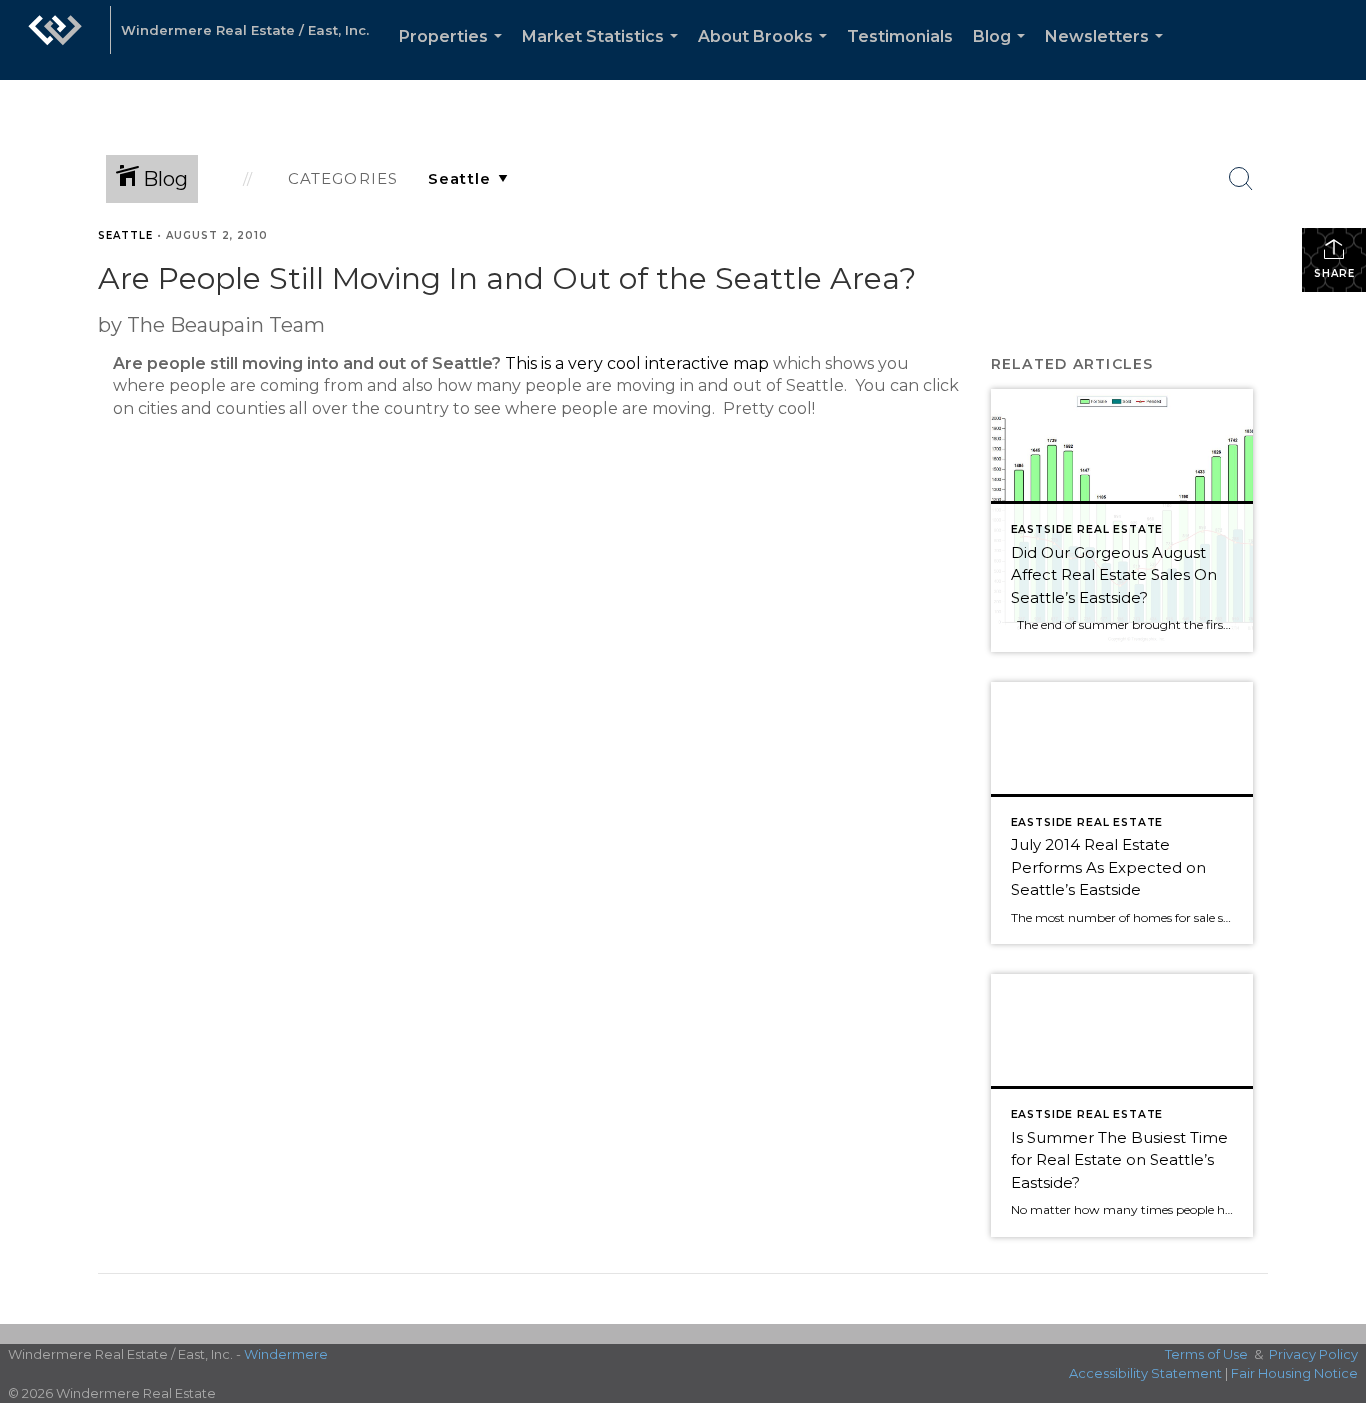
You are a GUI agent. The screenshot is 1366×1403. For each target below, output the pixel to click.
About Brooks (766, 53)
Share (1334, 273)
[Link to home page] (55, 40)
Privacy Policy (1313, 1354)
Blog (1003, 53)
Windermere (286, 1354)
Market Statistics (604, 53)
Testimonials (900, 36)
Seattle (125, 235)
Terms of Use (1206, 1354)
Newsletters (1108, 53)
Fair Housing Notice (1294, 1373)
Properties (454, 53)
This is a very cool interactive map (637, 363)
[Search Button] (1241, 179)
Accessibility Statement (1145, 1373)
